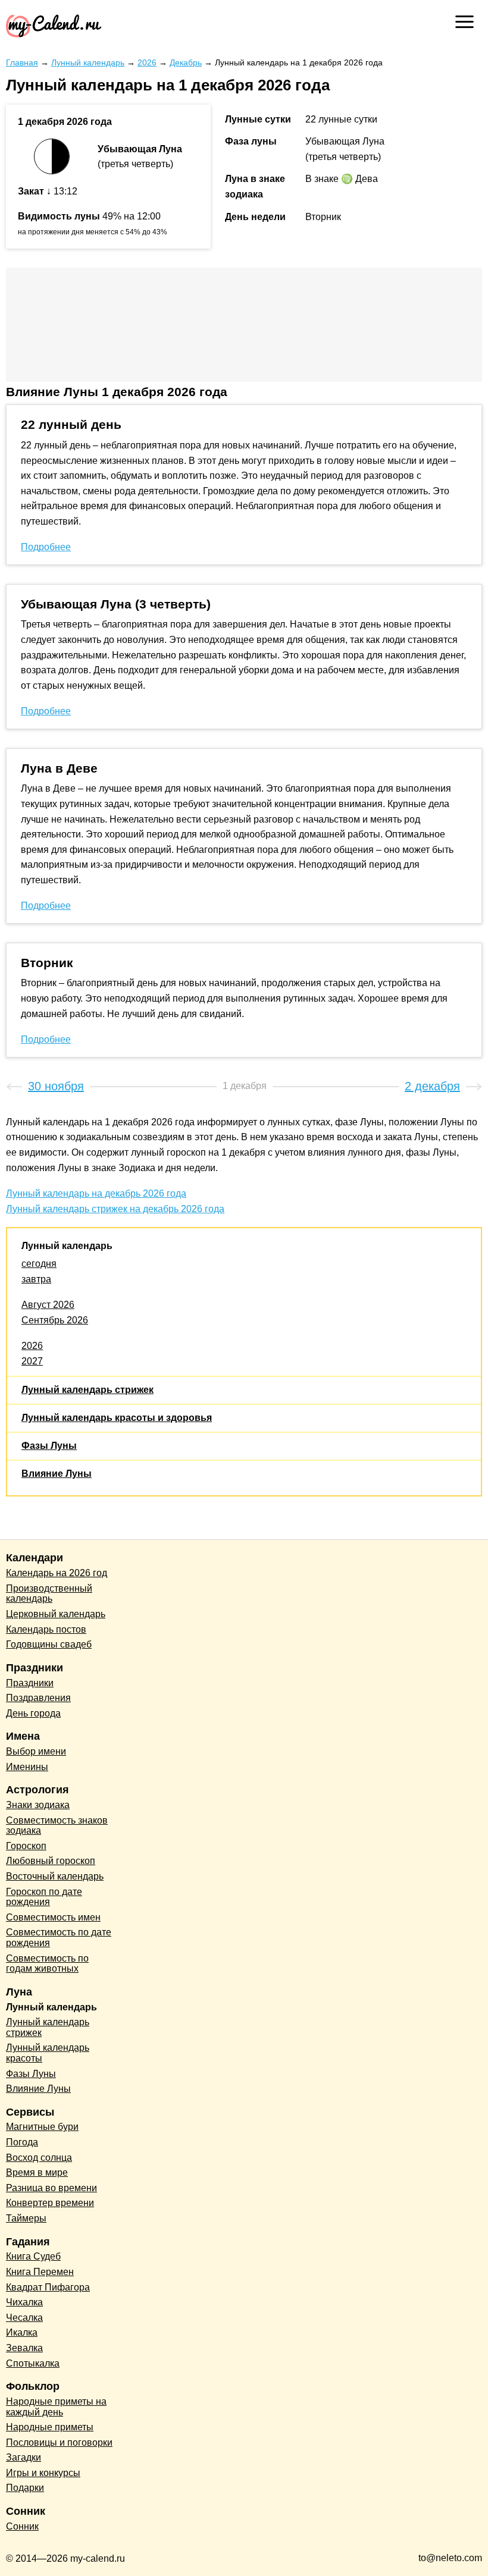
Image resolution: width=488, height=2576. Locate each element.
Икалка (22, 2332)
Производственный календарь (49, 1594)
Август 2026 (48, 1305)
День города (33, 1713)
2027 (32, 1361)
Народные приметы (50, 2427)
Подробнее (46, 547)
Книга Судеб (33, 2256)
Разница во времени (51, 2188)
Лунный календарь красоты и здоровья (117, 1418)
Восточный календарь (55, 1876)
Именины (27, 1767)
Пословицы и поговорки (59, 2442)
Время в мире (37, 2172)
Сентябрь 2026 (55, 1320)
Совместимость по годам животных (47, 1964)
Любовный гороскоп (51, 1861)
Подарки (25, 2488)
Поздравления (38, 1698)
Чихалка (24, 2302)
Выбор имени (36, 1751)
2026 (32, 1346)
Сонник (22, 2526)
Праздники (30, 1683)
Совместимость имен (53, 1917)
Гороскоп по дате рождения (44, 1897)
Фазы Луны (49, 1446)
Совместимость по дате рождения (59, 1938)
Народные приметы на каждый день (56, 2407)
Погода (22, 2142)
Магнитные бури (42, 2127)
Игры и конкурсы (43, 2473)
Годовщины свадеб (49, 1644)
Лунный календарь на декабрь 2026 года (96, 1193)
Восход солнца (39, 2158)
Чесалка (24, 2318)
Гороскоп (26, 1846)
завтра (36, 1279)
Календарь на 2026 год (57, 1573)
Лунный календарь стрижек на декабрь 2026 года (115, 1209)
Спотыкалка (33, 2363)
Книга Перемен (40, 2272)
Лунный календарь (67, 1246)
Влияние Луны (57, 1474)
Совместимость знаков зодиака (57, 1826)
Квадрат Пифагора (48, 2287)
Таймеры (26, 2218)
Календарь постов (46, 1629)
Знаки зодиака (38, 1805)
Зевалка (24, 2348)
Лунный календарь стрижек (87, 1390)
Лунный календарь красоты (48, 2053)
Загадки (24, 2457)
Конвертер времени (50, 2203)
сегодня (39, 1264)
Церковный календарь (56, 1614)
